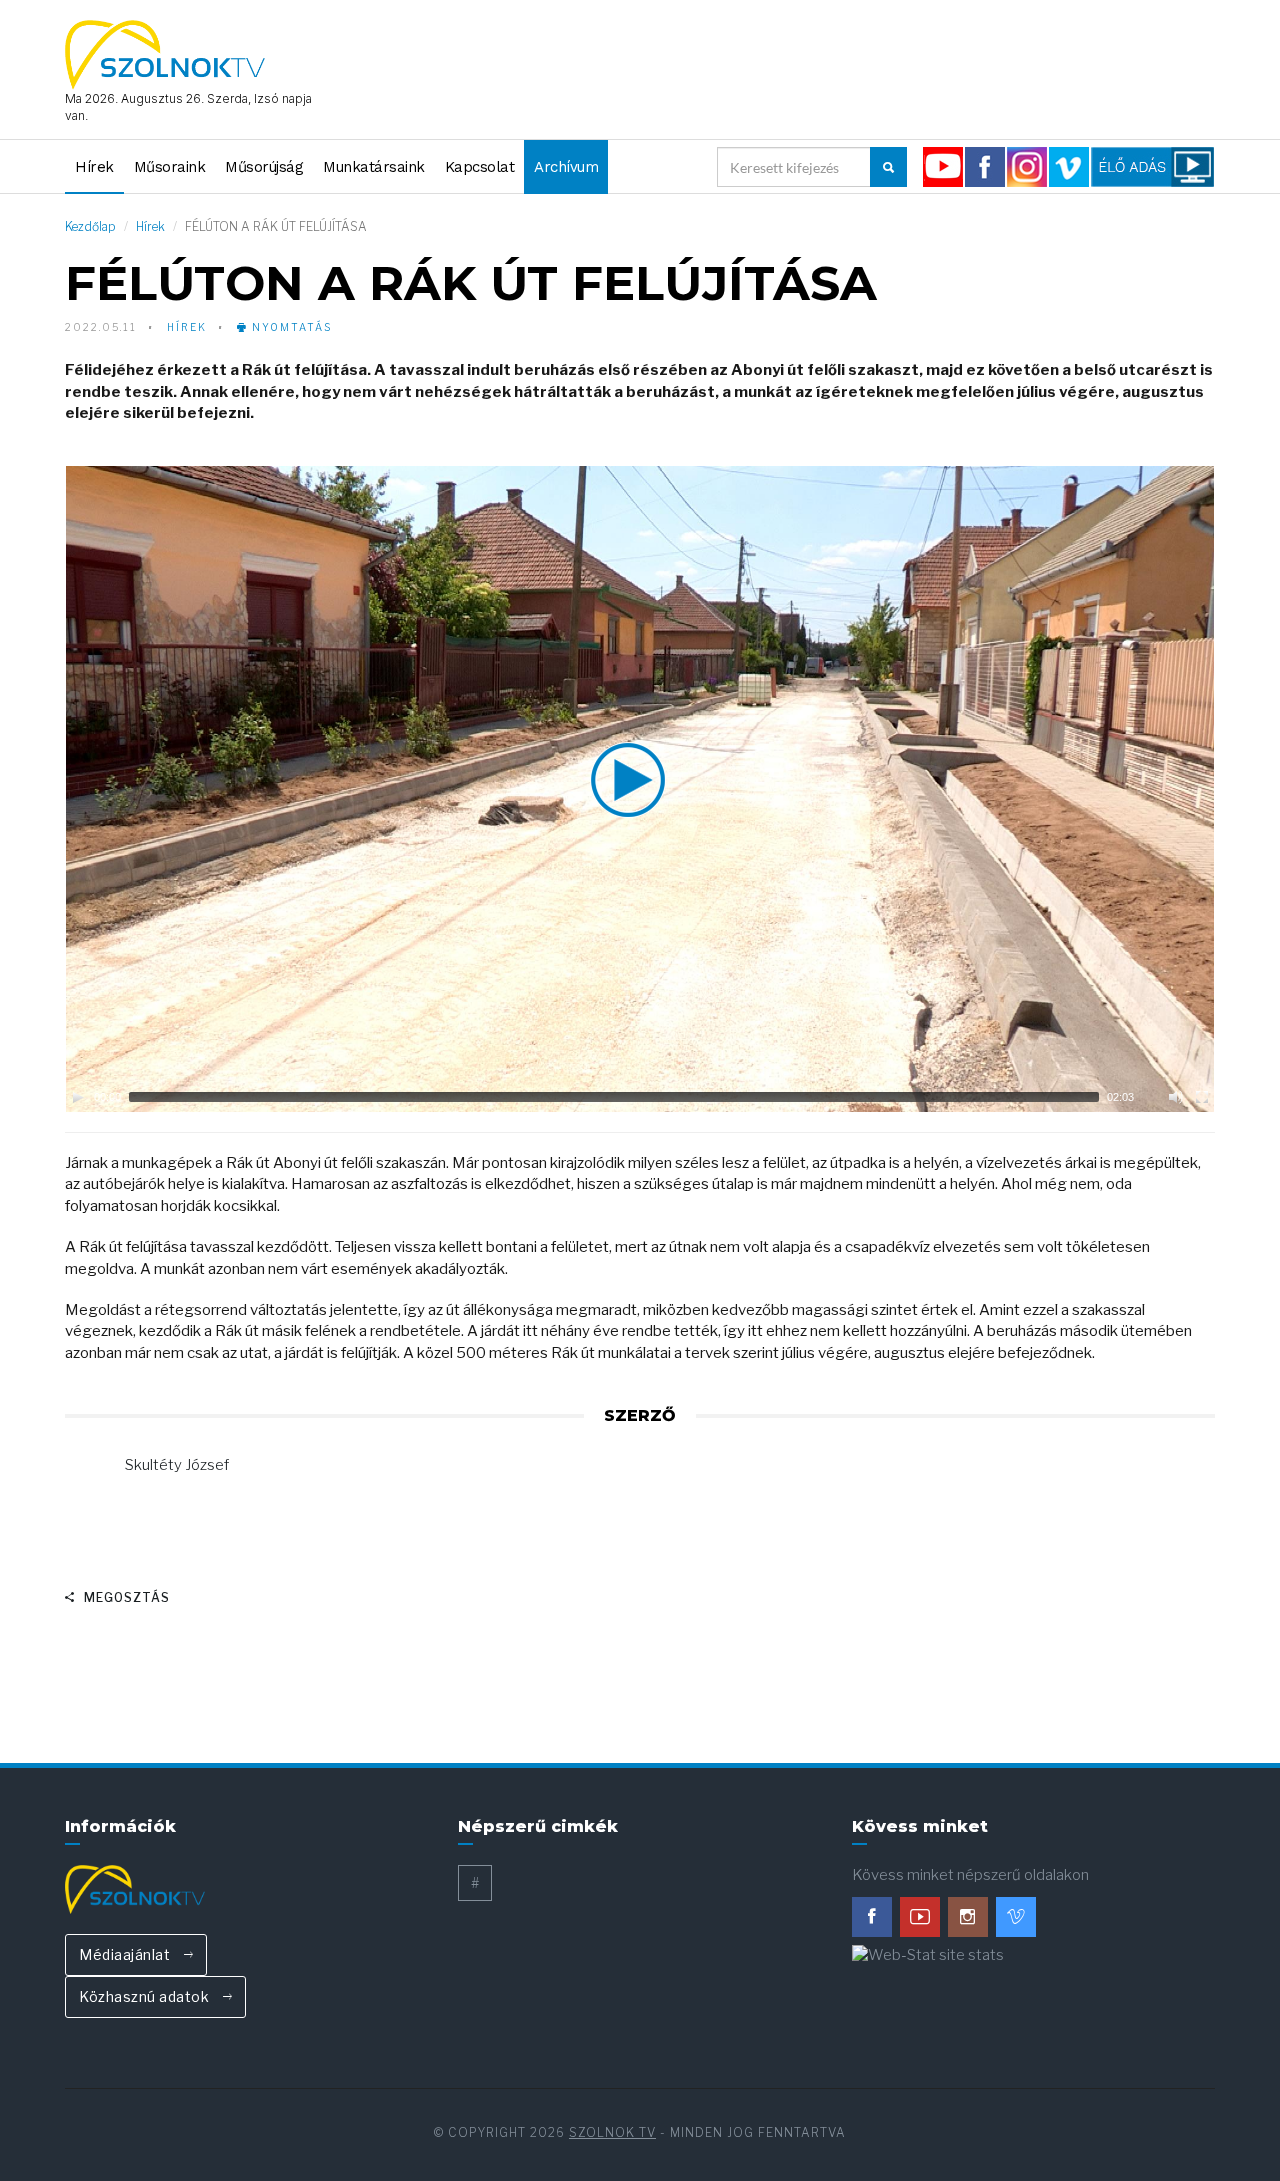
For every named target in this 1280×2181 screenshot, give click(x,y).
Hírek (94, 167)
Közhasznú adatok (146, 1996)
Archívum (566, 167)
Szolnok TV (612, 2132)
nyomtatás (290, 327)
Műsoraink (170, 167)
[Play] (78, 1097)
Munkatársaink (374, 167)
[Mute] (1176, 1097)
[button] (640, 789)
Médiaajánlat (126, 1954)
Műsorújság (264, 167)
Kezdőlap (90, 226)
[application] (640, 789)
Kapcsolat (480, 167)
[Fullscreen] (1202, 1097)
